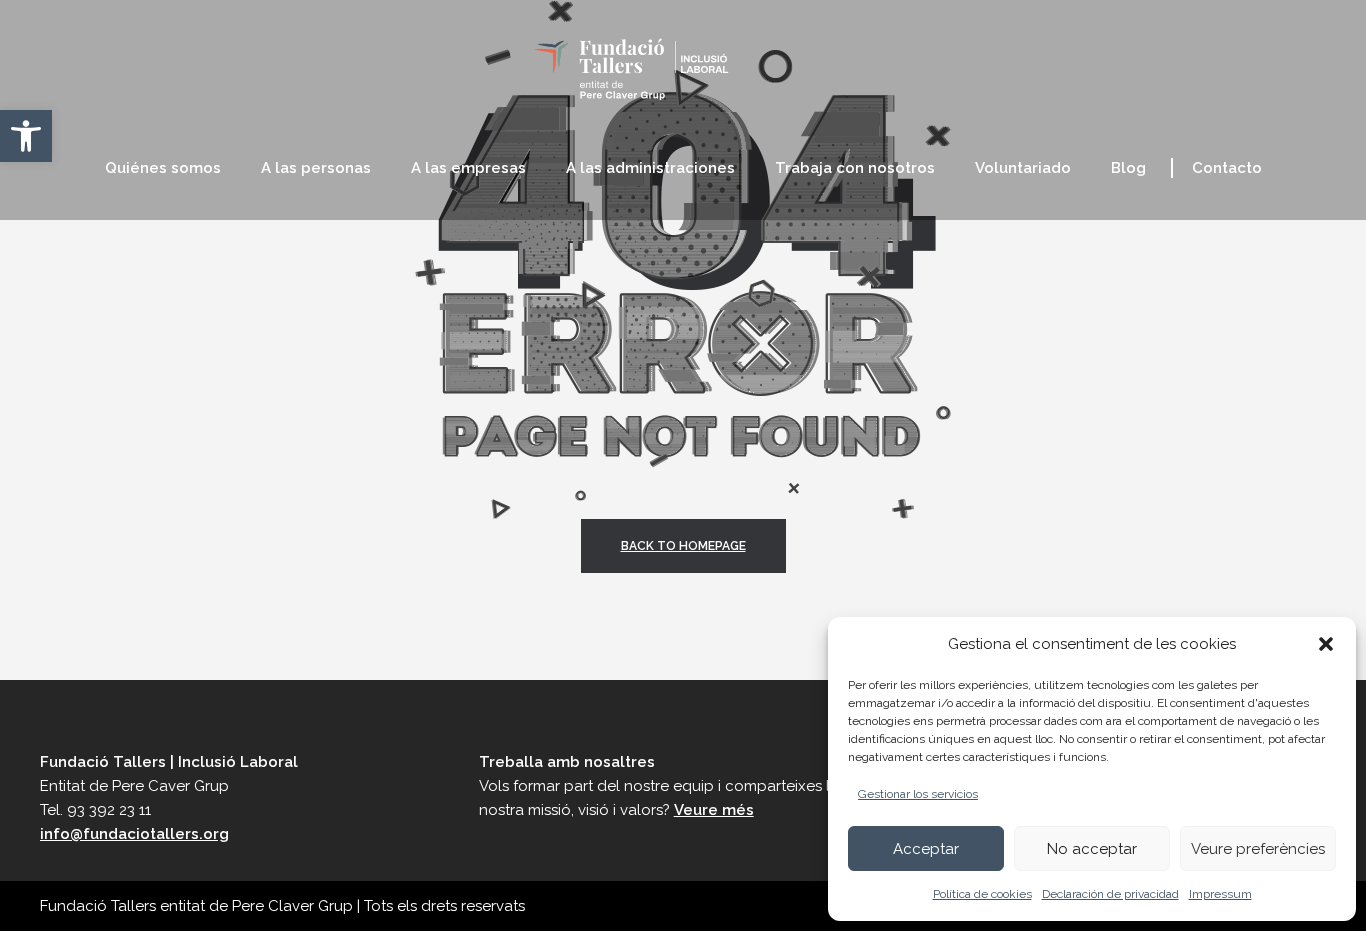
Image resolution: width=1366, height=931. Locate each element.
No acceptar (1092, 849)
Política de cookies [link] (982, 894)
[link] (26, 136)
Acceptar (926, 849)
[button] (1326, 644)
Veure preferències (1258, 849)
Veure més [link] (714, 810)
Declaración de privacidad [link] (1110, 894)
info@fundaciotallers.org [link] (134, 834)
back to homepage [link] (683, 546)
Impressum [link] (1220, 894)
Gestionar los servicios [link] (918, 794)
